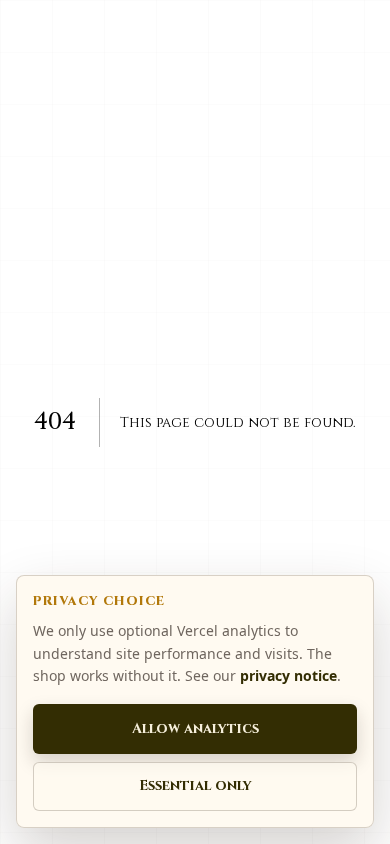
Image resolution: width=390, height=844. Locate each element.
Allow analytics (195, 728)
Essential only (195, 785)
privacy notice (288, 675)
